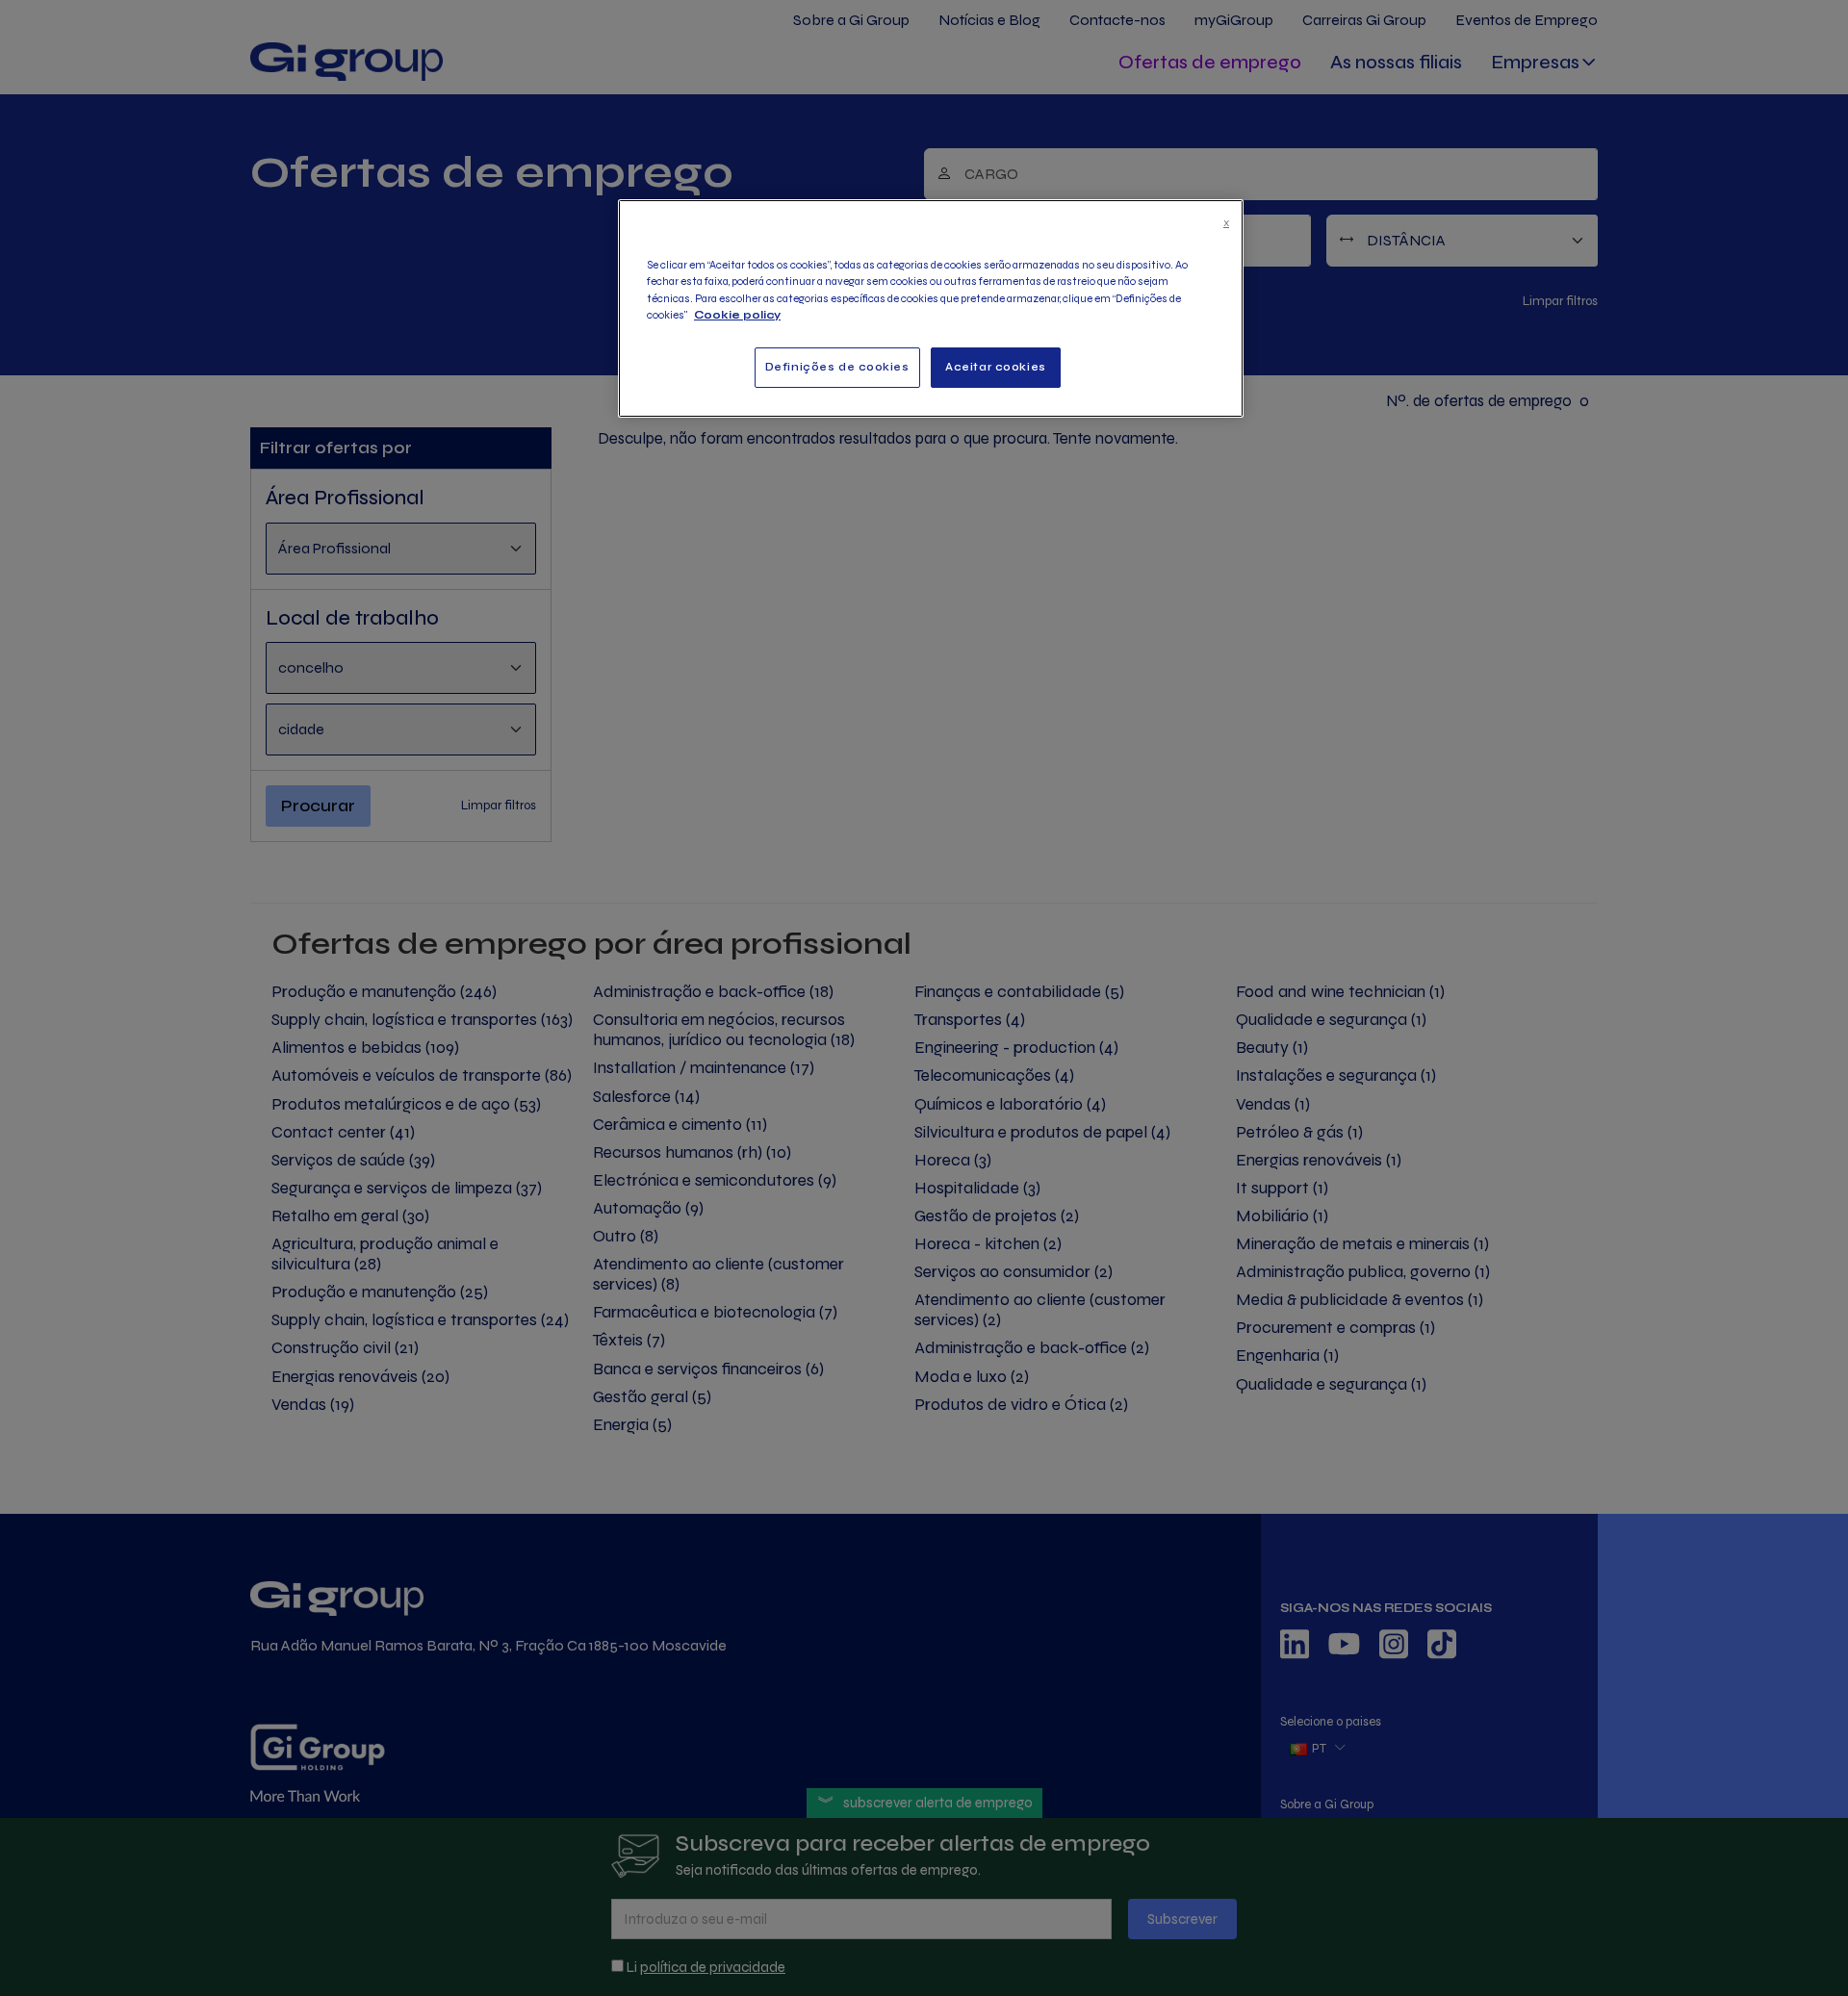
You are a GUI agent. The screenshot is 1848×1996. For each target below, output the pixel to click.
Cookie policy (737, 315)
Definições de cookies (837, 367)
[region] (931, 308)
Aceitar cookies (996, 367)
